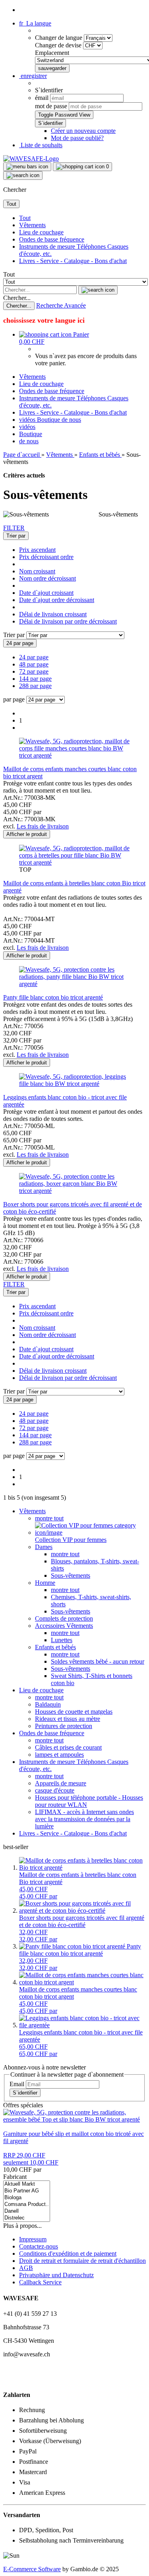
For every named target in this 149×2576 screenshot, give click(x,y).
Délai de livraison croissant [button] (53, 614)
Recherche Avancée (61, 305)
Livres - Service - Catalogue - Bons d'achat (73, 261)
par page (14, 699)
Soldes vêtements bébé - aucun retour (98, 1661)
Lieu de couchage (41, 232)
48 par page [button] (34, 664)
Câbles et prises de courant (68, 1747)
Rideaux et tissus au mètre (68, 1719)
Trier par (15, 635)
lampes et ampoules (59, 1755)
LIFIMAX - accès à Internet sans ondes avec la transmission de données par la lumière (84, 1819)
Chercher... (17, 298)
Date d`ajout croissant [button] (46, 593)
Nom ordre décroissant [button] (47, 578)
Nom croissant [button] (37, 571)
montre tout (49, 1518)
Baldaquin (48, 1704)
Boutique (49, 420)
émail (42, 98)
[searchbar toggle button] (23, 175)
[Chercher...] (98, 290)
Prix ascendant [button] (37, 550)
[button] (35, 23)
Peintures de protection (64, 1726)
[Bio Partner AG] (27, 2191)
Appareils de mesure (61, 1783)
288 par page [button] (35, 686)
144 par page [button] (35, 679)
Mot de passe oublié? (77, 138)
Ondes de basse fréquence (52, 239)
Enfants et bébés (55, 1647)
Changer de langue (59, 38)
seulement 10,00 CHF (31, 2159)
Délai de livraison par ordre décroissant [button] (68, 621)
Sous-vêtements (71, 1575)
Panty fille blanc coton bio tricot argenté (53, 997)
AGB (26, 2268)
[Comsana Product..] (27, 2205)
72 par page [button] (34, 671)
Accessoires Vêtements (64, 1626)
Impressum (33, 2239)
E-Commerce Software (32, 2569)
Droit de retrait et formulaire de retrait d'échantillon (82, 2261)
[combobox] (16, 536)
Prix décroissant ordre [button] (46, 557)
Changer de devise (59, 45)
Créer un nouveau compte (83, 131)
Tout (25, 218)
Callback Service (40, 2282)
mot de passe (51, 106)
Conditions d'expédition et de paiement (68, 2254)
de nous (71, 420)
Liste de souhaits (41, 145)
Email (17, 2084)
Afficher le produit (27, 834)
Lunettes (62, 1640)
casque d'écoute (55, 1790)
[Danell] (27, 2211)
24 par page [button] (34, 657)
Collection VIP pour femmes (71, 1540)
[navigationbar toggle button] (27, 167)
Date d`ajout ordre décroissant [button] (57, 600)
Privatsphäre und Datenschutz (56, 2275)
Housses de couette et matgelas (74, 1712)
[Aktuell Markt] (27, 2184)
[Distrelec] (27, 2218)
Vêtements (32, 225)
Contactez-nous (39, 2246)
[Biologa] (27, 2198)
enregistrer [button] (33, 76)
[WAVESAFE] (31, 159)
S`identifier (25, 2093)
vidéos (28, 420)
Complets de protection (64, 1618)
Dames (44, 1547)
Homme (45, 1583)
